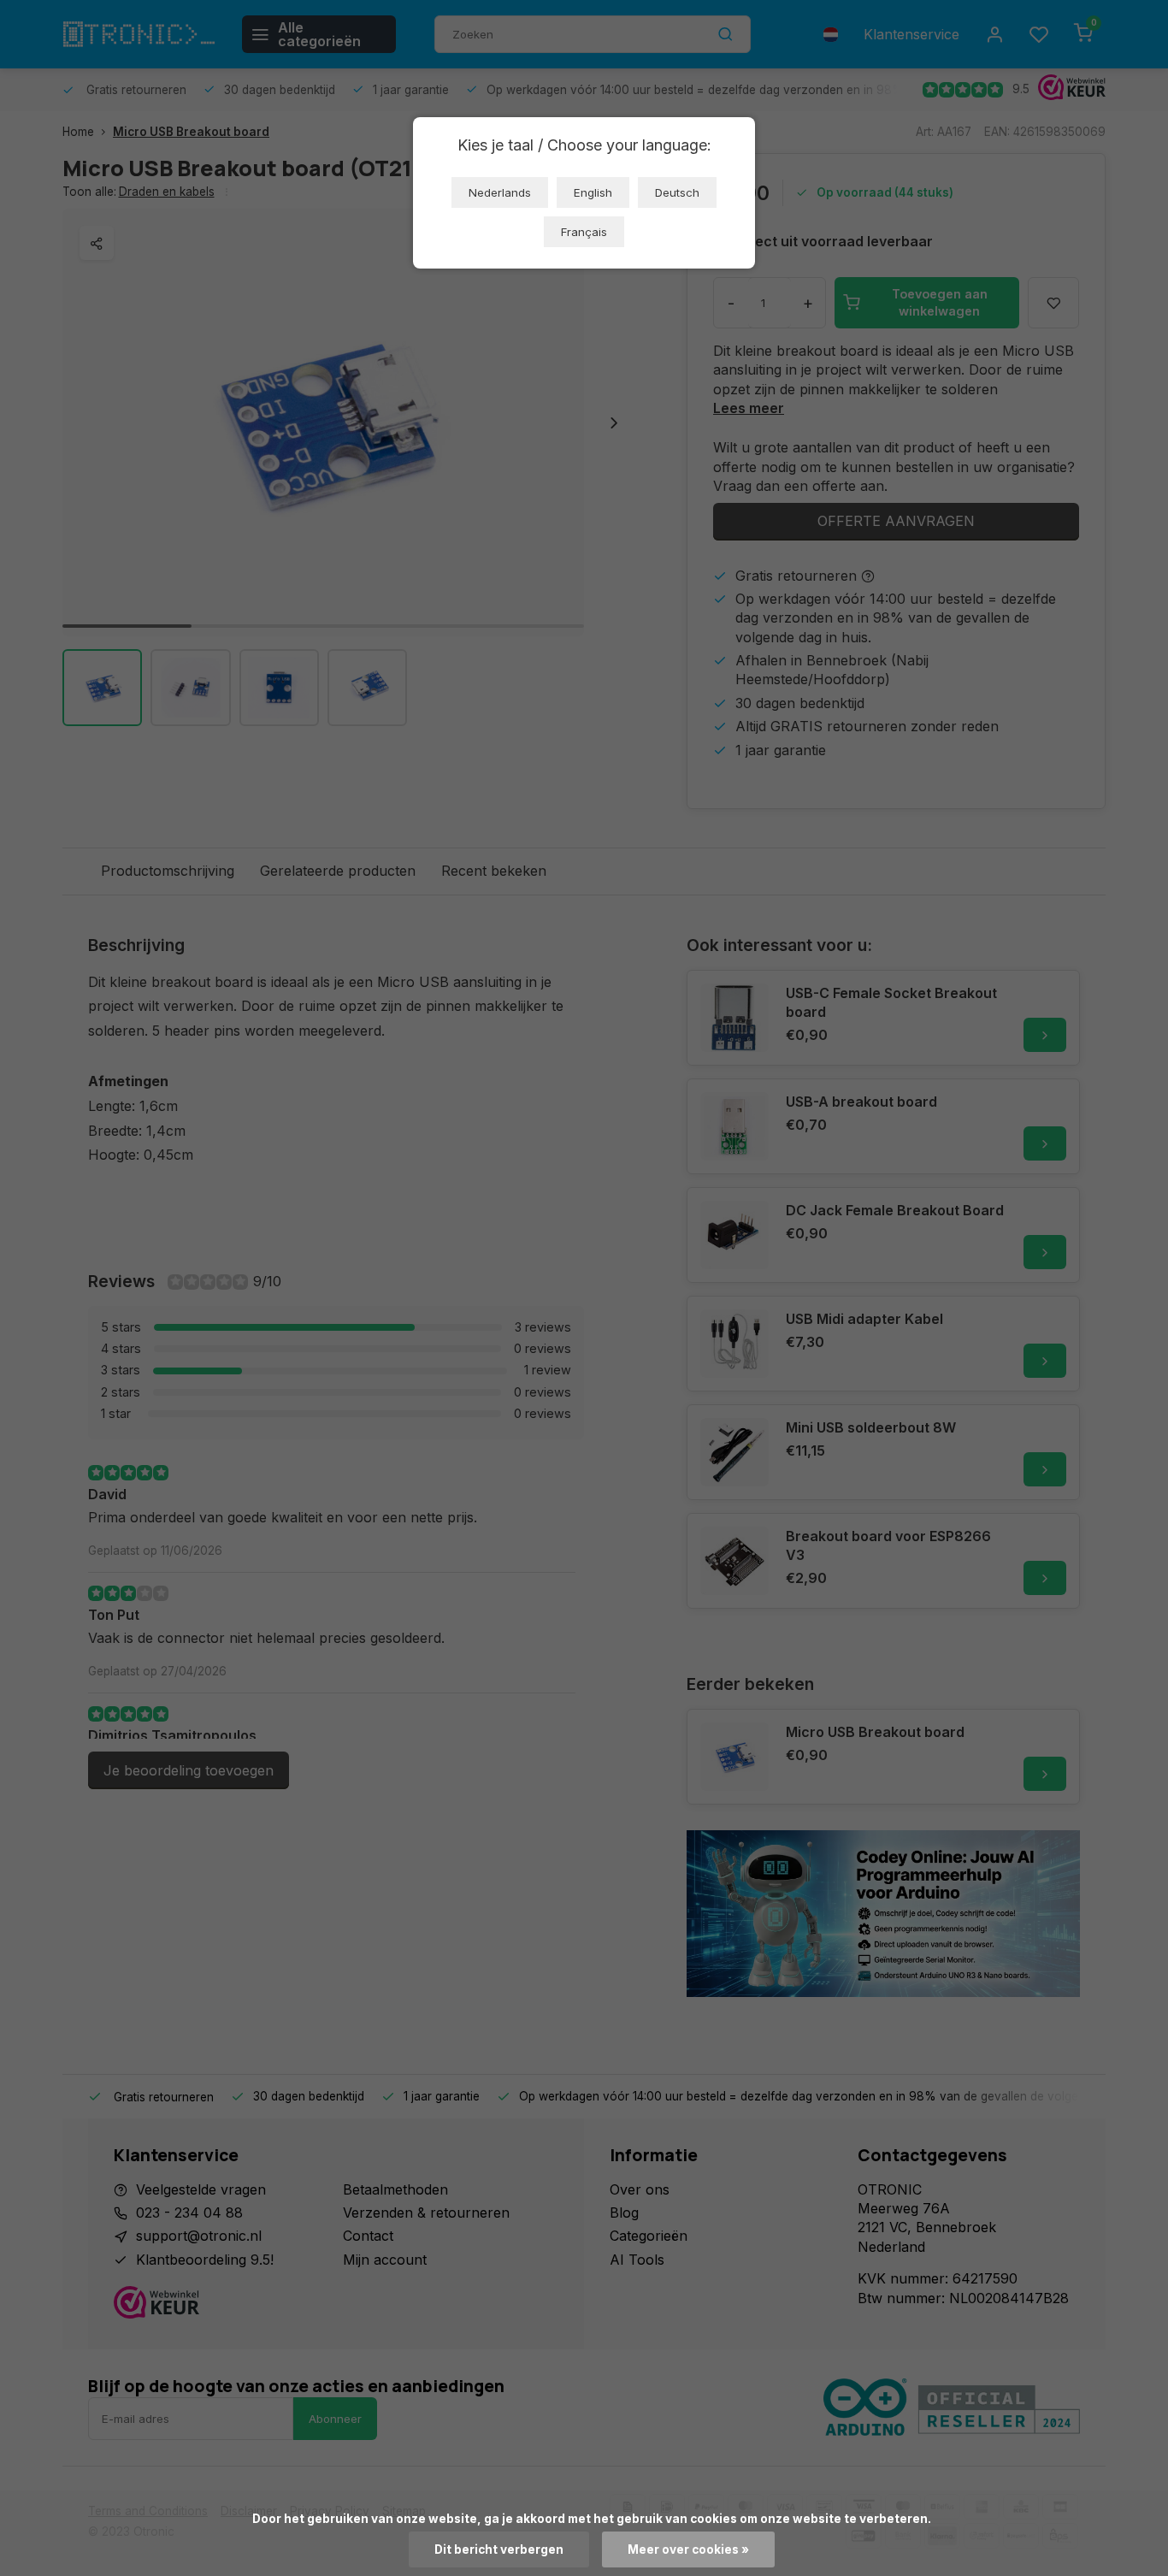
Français (584, 232)
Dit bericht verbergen (499, 2549)
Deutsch (677, 192)
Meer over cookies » (688, 2549)
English (593, 192)
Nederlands (500, 192)
